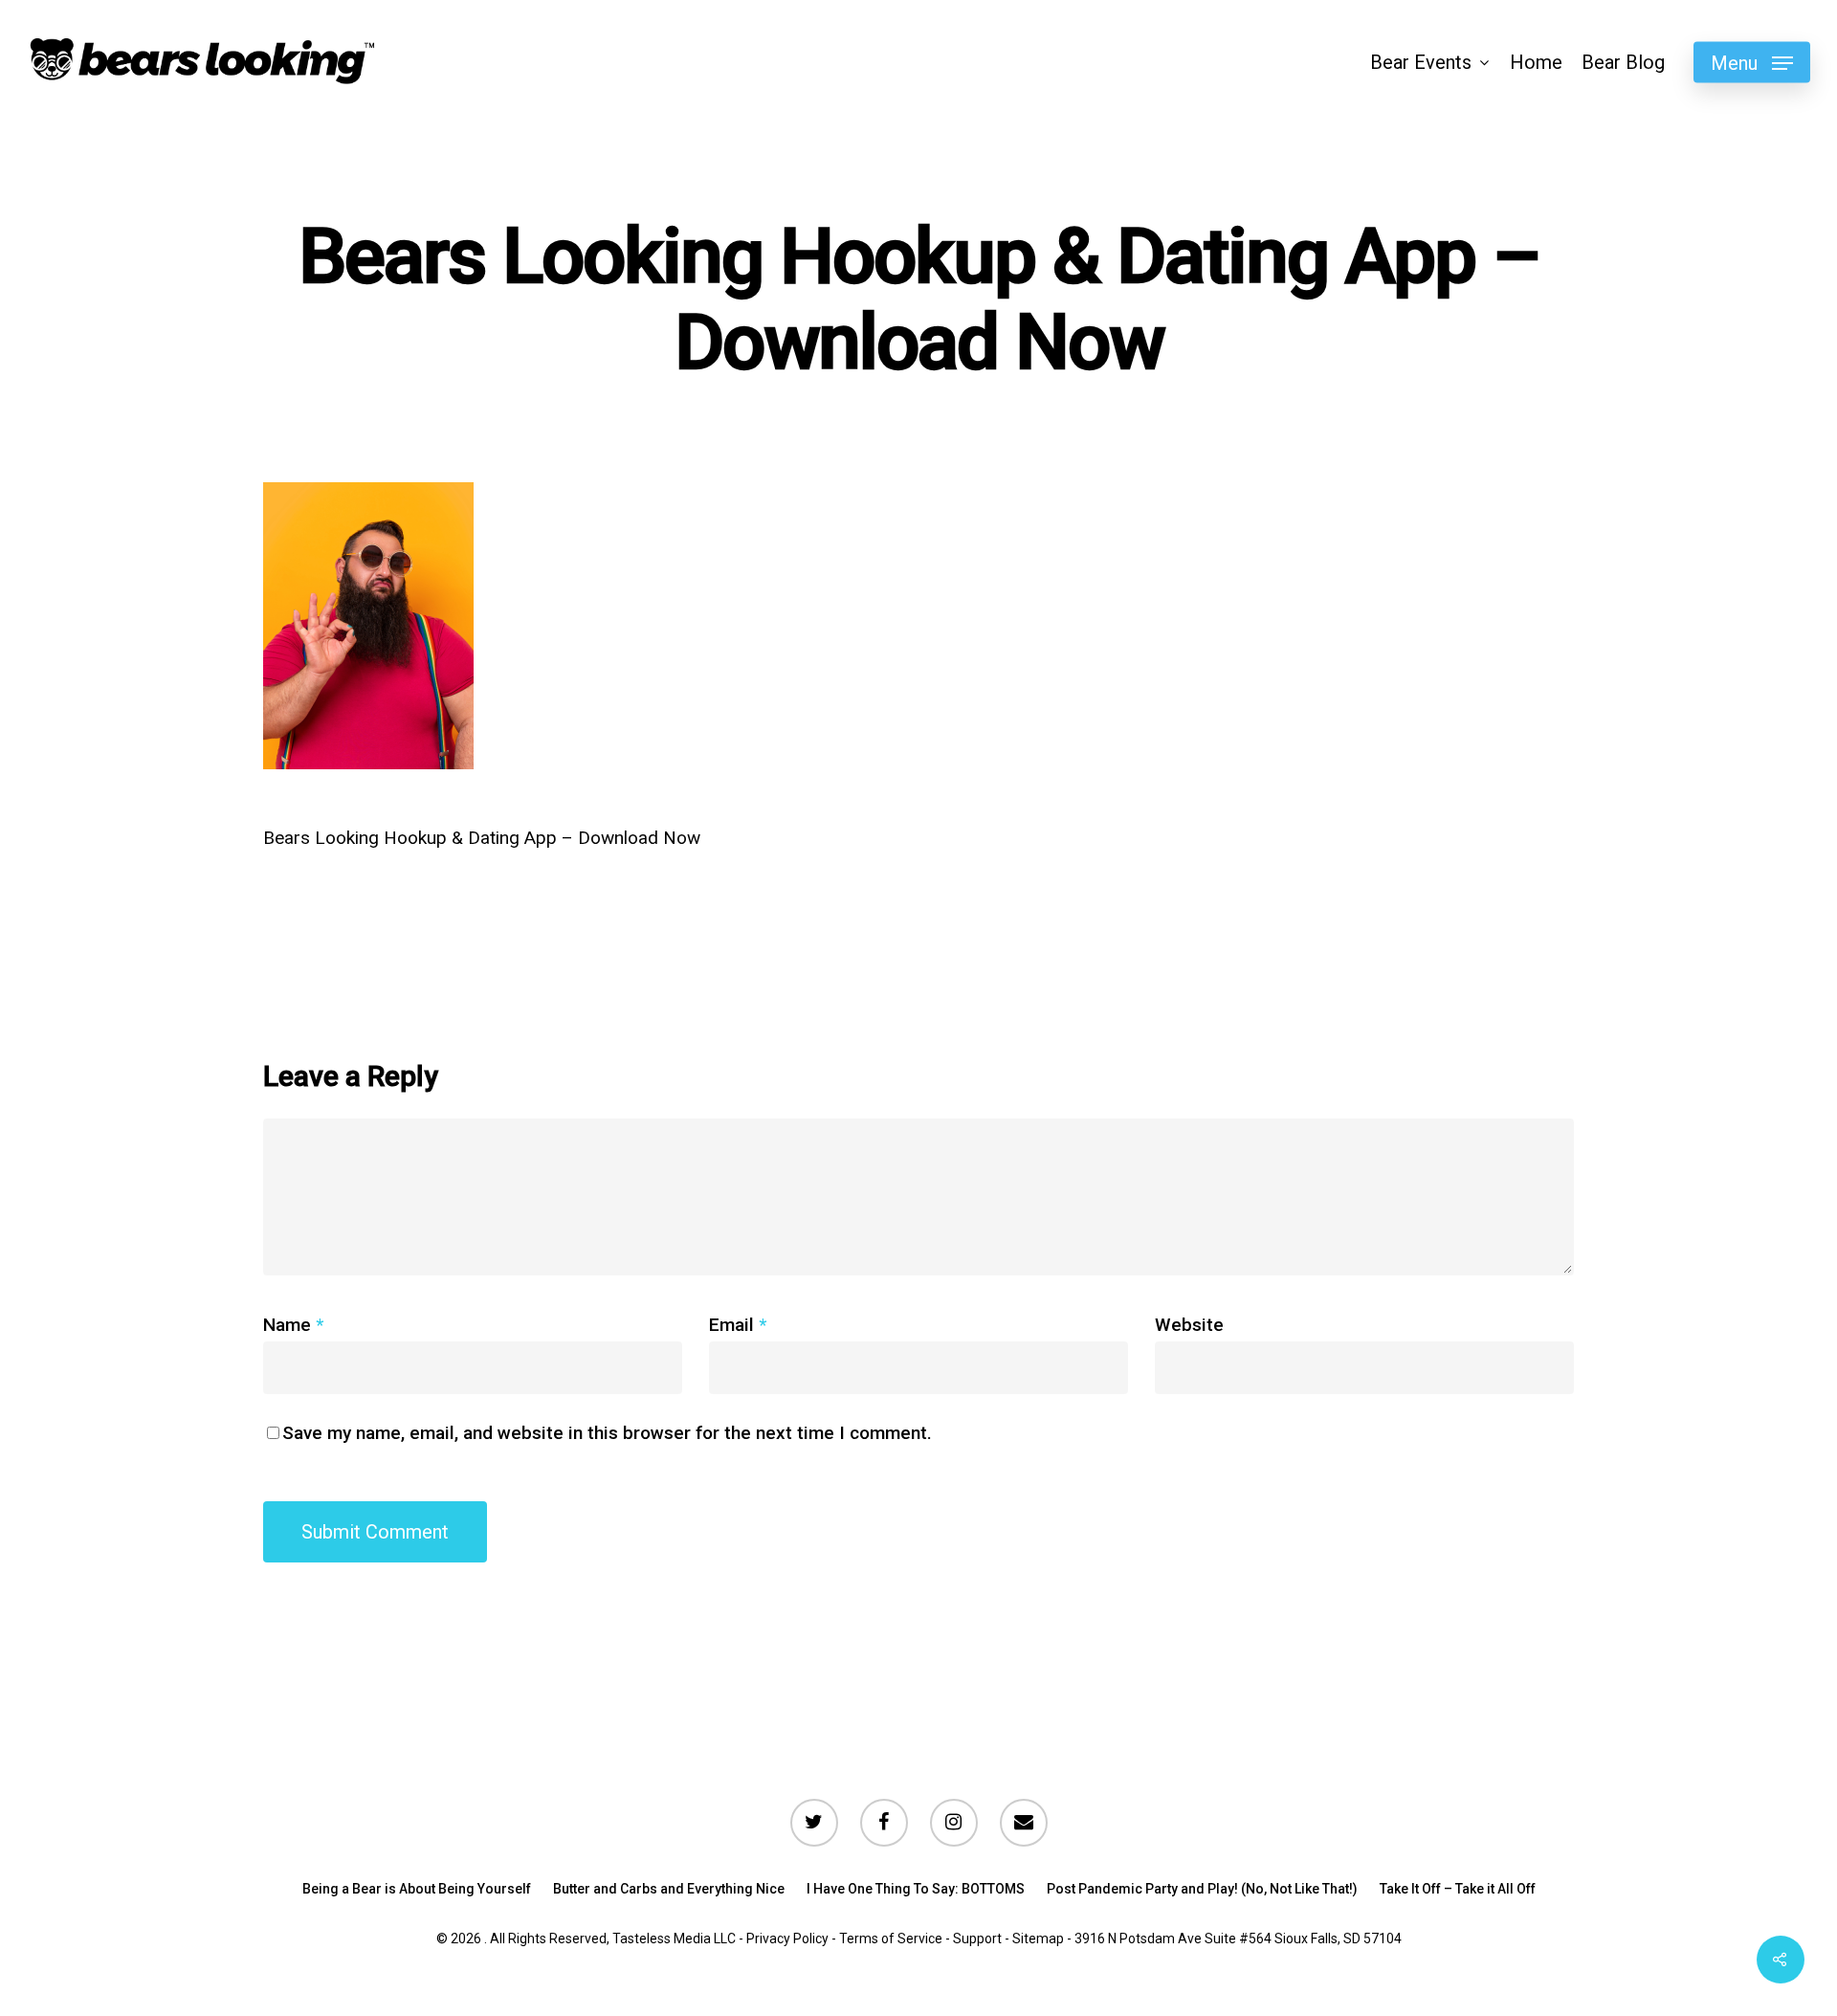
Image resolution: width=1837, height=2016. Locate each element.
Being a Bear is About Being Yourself (417, 1889)
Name (293, 1325)
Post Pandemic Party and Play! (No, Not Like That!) (1202, 1889)
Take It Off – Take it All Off (1458, 1889)
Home (1536, 62)
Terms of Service (891, 1938)
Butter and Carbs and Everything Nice (669, 1889)
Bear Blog (1623, 62)
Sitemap (1038, 1938)
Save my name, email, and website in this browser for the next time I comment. (607, 1433)
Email (738, 1325)
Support (977, 1938)
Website (1189, 1325)
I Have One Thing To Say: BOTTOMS (916, 1889)
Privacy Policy (787, 1938)
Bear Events (1421, 62)
